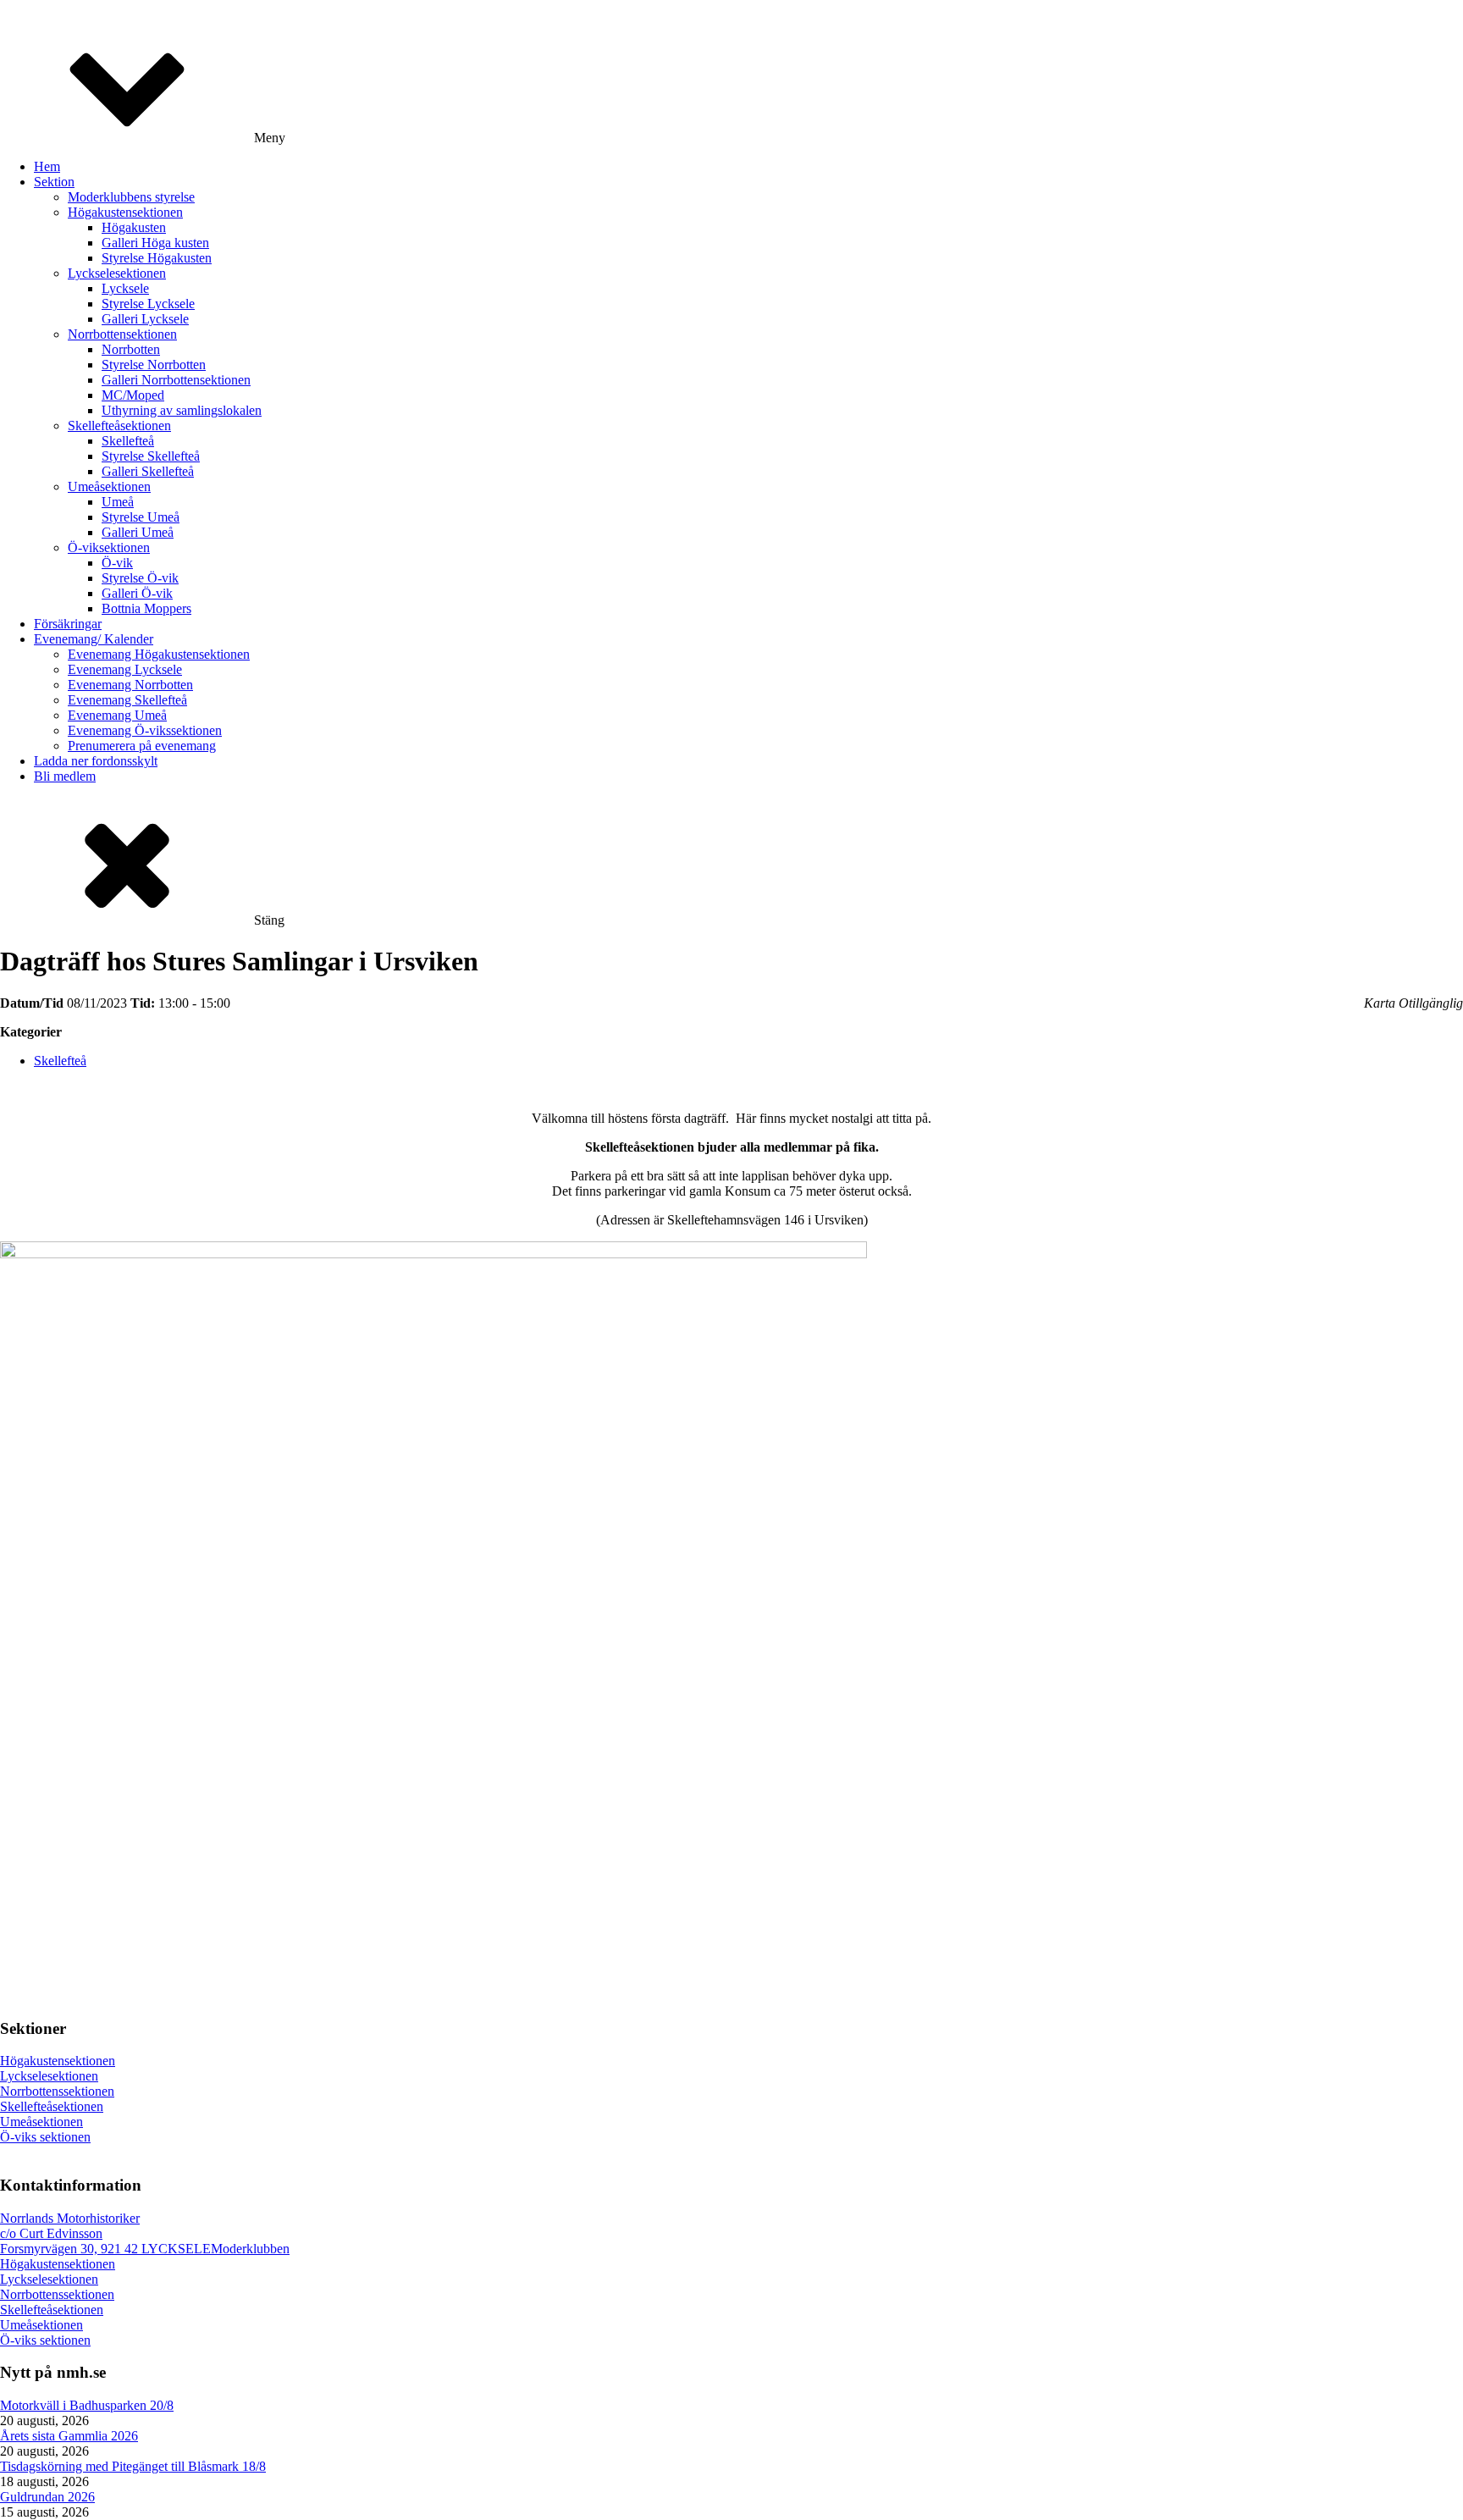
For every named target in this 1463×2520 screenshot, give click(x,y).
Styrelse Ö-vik (140, 578)
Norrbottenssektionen (57, 2091)
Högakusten (134, 227)
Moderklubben (250, 2249)
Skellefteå (128, 441)
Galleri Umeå (138, 532)
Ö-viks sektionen (45, 2137)
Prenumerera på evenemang (142, 746)
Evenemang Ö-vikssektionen (145, 730)
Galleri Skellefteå (148, 471)
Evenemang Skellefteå (127, 700)
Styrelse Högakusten (157, 258)
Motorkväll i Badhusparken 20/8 (87, 2405)
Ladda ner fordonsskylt (96, 761)
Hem (47, 166)
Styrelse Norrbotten (154, 365)
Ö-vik (117, 563)
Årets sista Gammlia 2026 (69, 2436)
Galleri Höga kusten (155, 243)
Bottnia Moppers (146, 608)
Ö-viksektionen (109, 547)
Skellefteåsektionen (119, 426)
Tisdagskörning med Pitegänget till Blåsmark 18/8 (133, 2466)
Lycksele (125, 288)
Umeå (118, 502)
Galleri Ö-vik (137, 593)
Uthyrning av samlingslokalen (182, 410)
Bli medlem (65, 776)
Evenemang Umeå (117, 715)
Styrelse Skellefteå (151, 456)
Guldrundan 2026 (47, 2497)
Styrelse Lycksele (148, 304)
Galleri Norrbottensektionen (176, 380)
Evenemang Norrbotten (130, 685)
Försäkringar (68, 624)
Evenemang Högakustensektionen (159, 654)
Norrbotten (131, 349)
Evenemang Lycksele (125, 669)
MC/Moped (133, 395)
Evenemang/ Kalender (94, 639)
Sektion (54, 182)
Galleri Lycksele (145, 319)
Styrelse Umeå (141, 517)
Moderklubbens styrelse (131, 197)
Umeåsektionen (109, 486)
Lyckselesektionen (117, 273)
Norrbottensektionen (122, 334)
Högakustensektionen (125, 212)
